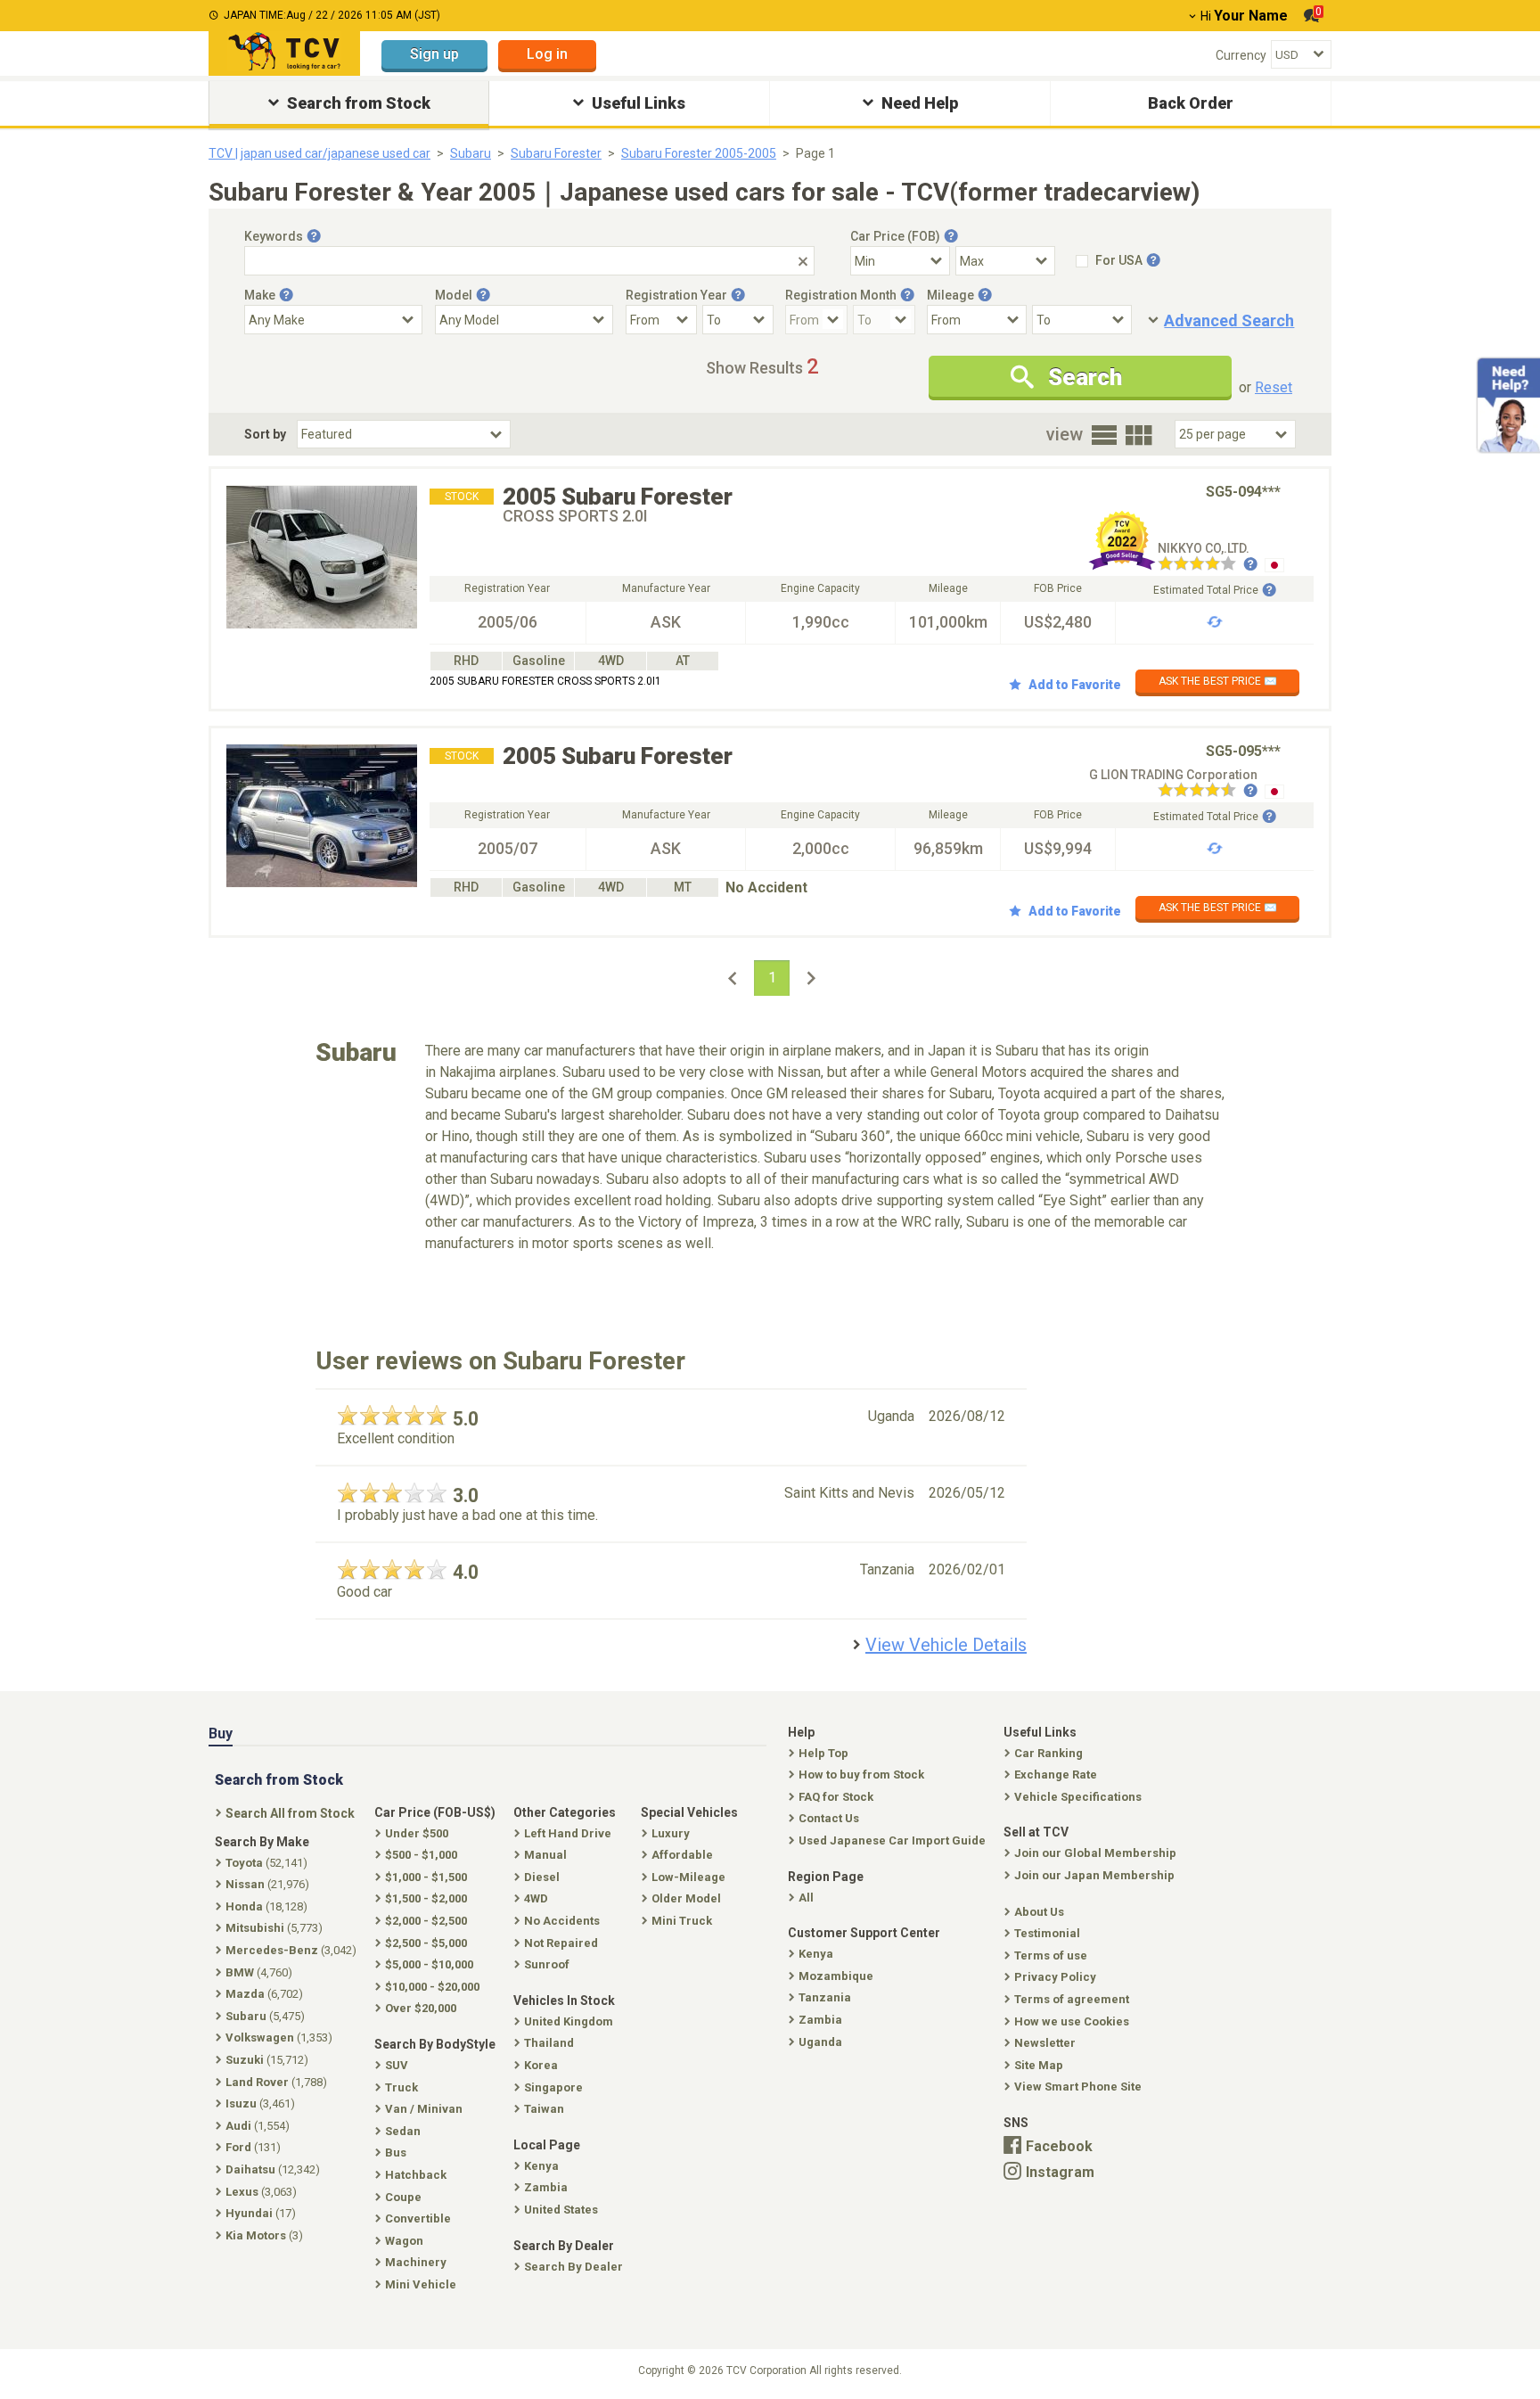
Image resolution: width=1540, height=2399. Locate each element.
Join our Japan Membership (1094, 1875)
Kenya (816, 1954)
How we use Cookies (1072, 2021)
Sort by (265, 434)
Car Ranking (1049, 1753)
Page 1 (815, 153)
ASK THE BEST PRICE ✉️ (1218, 681)
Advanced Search (1229, 320)
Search (1085, 377)
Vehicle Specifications (1078, 1797)
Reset (1274, 387)
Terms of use (1051, 1955)
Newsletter (1045, 2043)
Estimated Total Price (1206, 590)
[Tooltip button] (314, 236)
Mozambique (836, 1976)
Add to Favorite (1075, 685)
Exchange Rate (1056, 1775)
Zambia (820, 2020)
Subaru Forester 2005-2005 (699, 153)
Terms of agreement (1072, 1999)
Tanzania (825, 1997)
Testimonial (1047, 1933)
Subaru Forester (556, 153)
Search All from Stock (290, 1813)
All (806, 1898)
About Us (1039, 1912)
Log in (547, 54)
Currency (1241, 55)
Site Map (1039, 2065)
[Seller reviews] (1208, 565)
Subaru (471, 153)
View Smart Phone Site (1078, 2087)
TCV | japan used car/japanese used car (319, 153)
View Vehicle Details (946, 1645)
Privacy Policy (1055, 1977)
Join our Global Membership (1095, 1853)
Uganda (820, 2042)
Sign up (434, 54)
